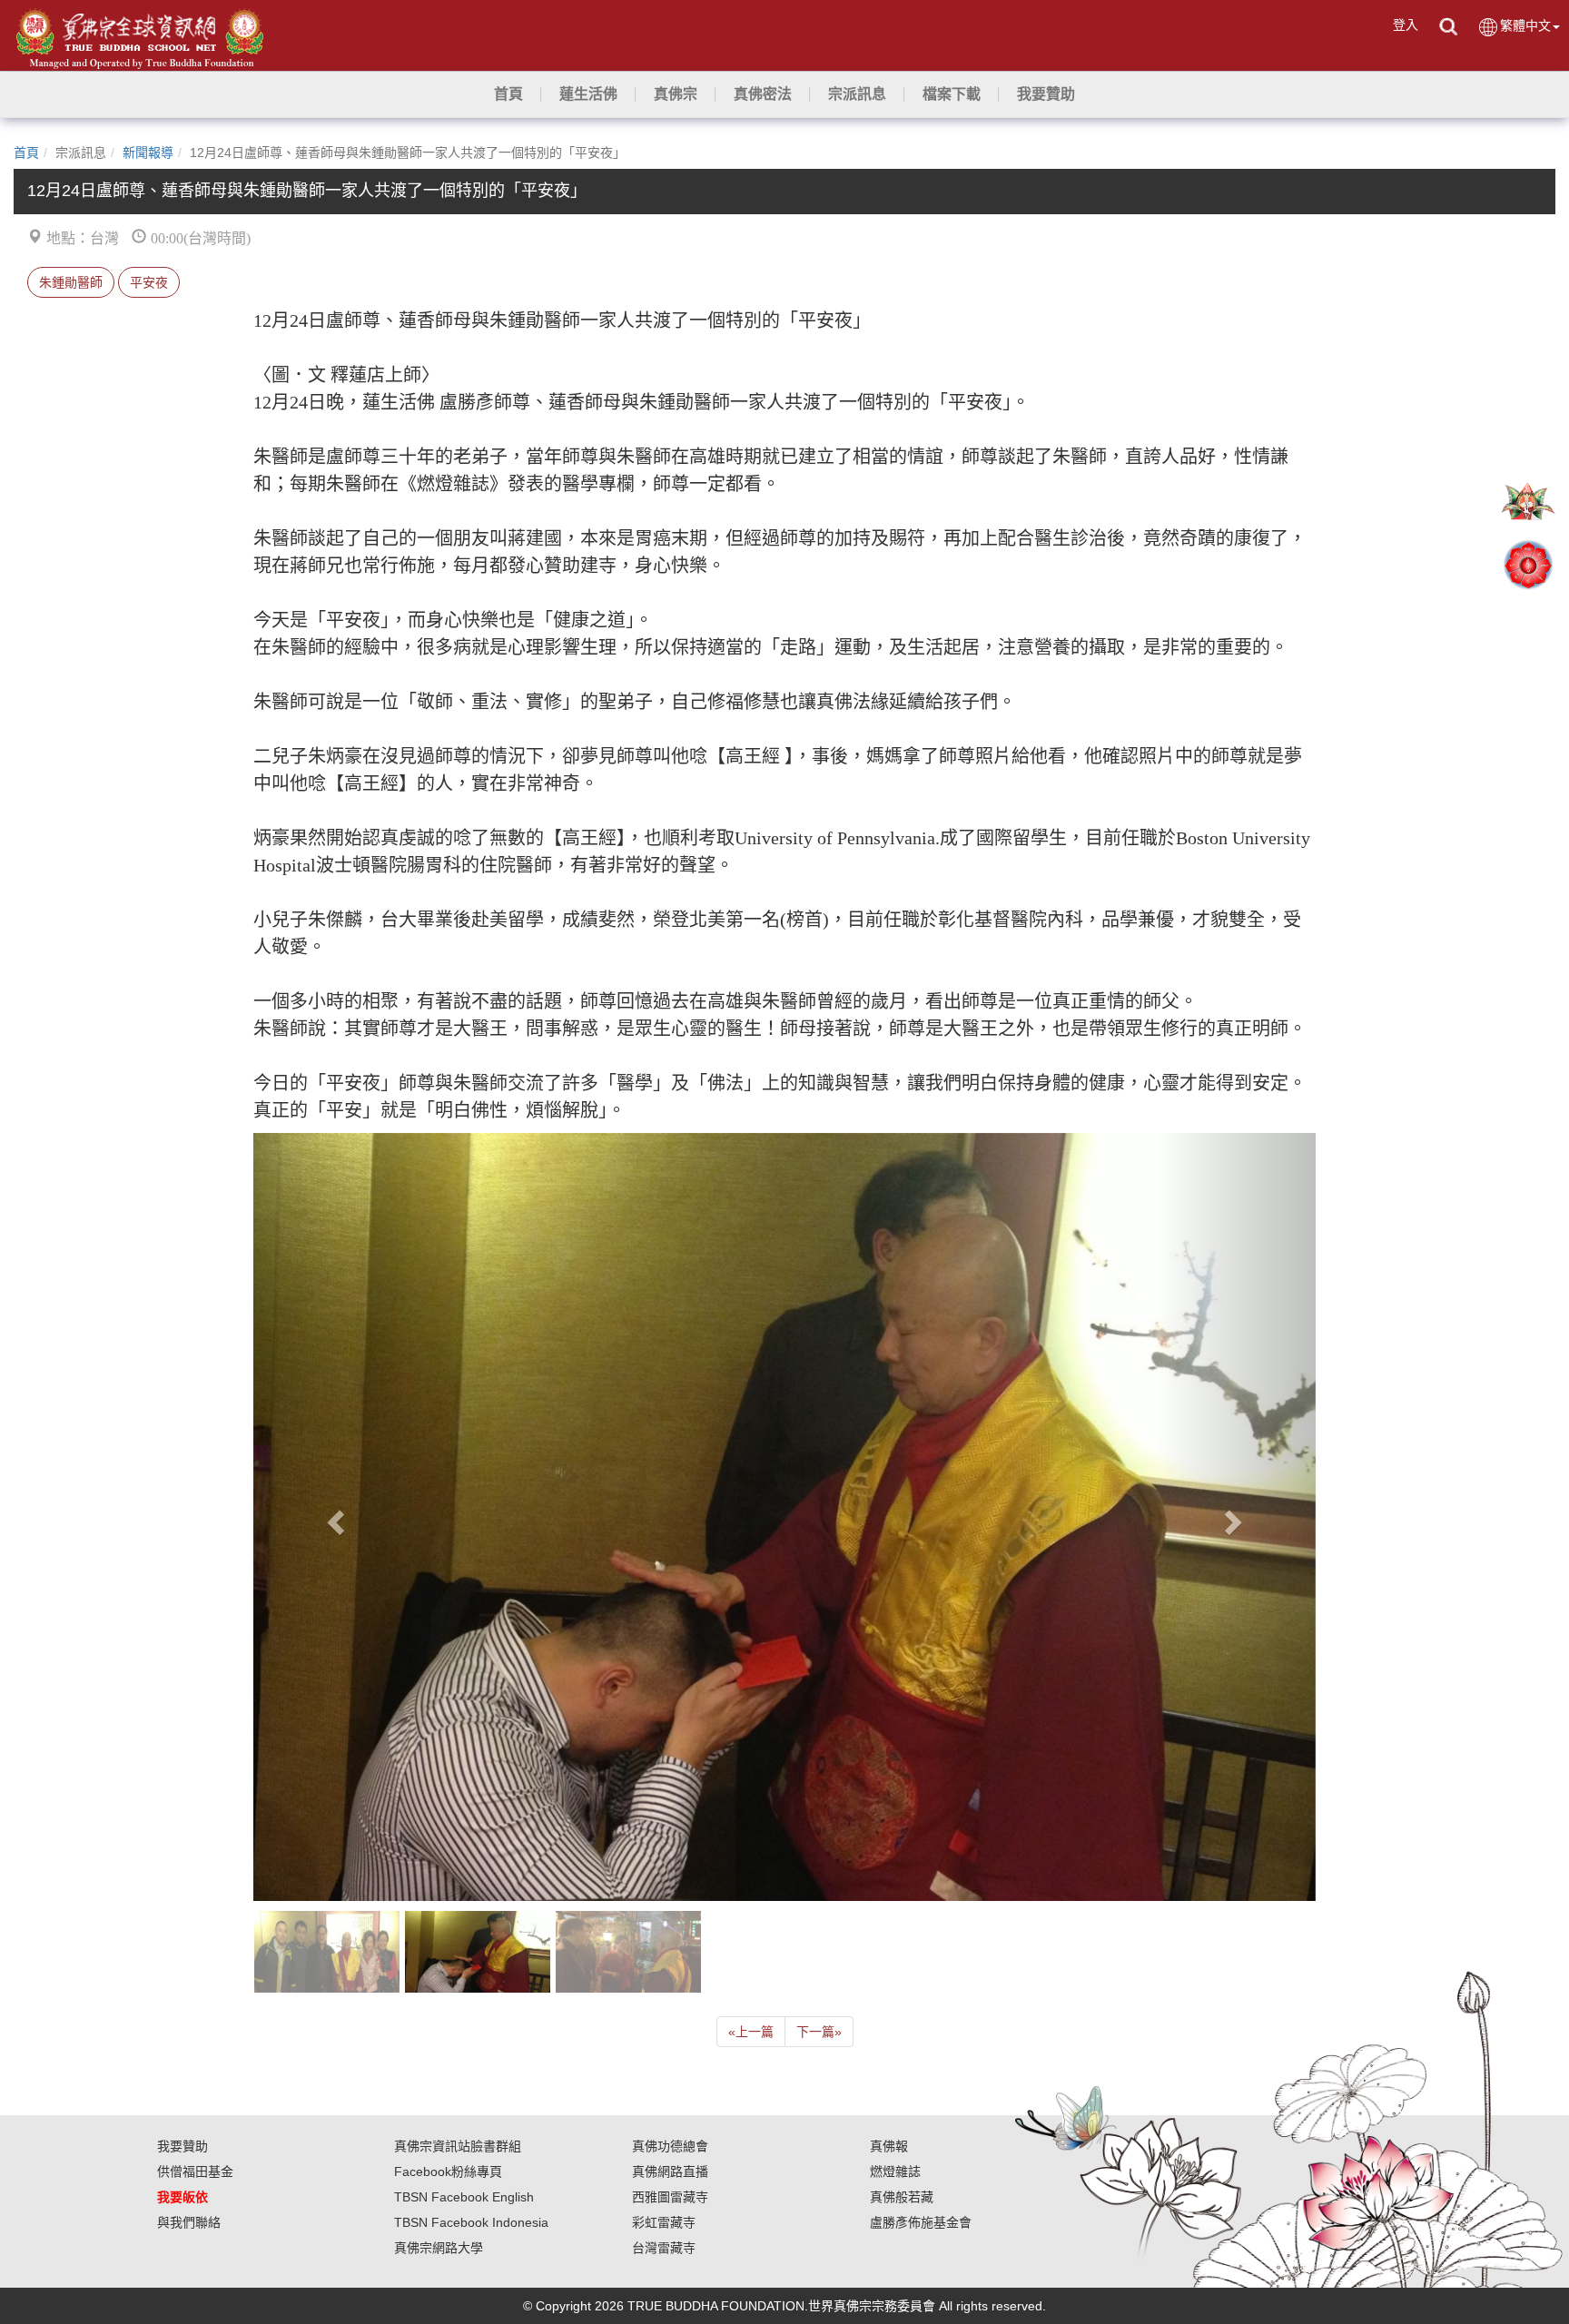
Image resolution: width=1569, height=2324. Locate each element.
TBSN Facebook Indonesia (471, 2222)
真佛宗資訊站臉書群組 (458, 2146)
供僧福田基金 (195, 2171)
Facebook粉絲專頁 (448, 2171)
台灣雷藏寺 (664, 2248)
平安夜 (149, 282)
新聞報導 (148, 153)
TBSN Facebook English (464, 2197)
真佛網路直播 (670, 2171)
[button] (588, 94)
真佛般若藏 (902, 2197)
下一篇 (819, 2032)
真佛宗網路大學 (439, 2248)
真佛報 (889, 2146)
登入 (1406, 25)
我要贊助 (183, 2146)
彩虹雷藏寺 (664, 2222)
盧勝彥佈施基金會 (921, 2222)
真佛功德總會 (670, 2146)
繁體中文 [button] (1525, 25)
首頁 (26, 153)
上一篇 (751, 2032)
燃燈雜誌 (895, 2171)
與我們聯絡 (189, 2222)
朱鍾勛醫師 (71, 282)
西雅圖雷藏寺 (670, 2197)
